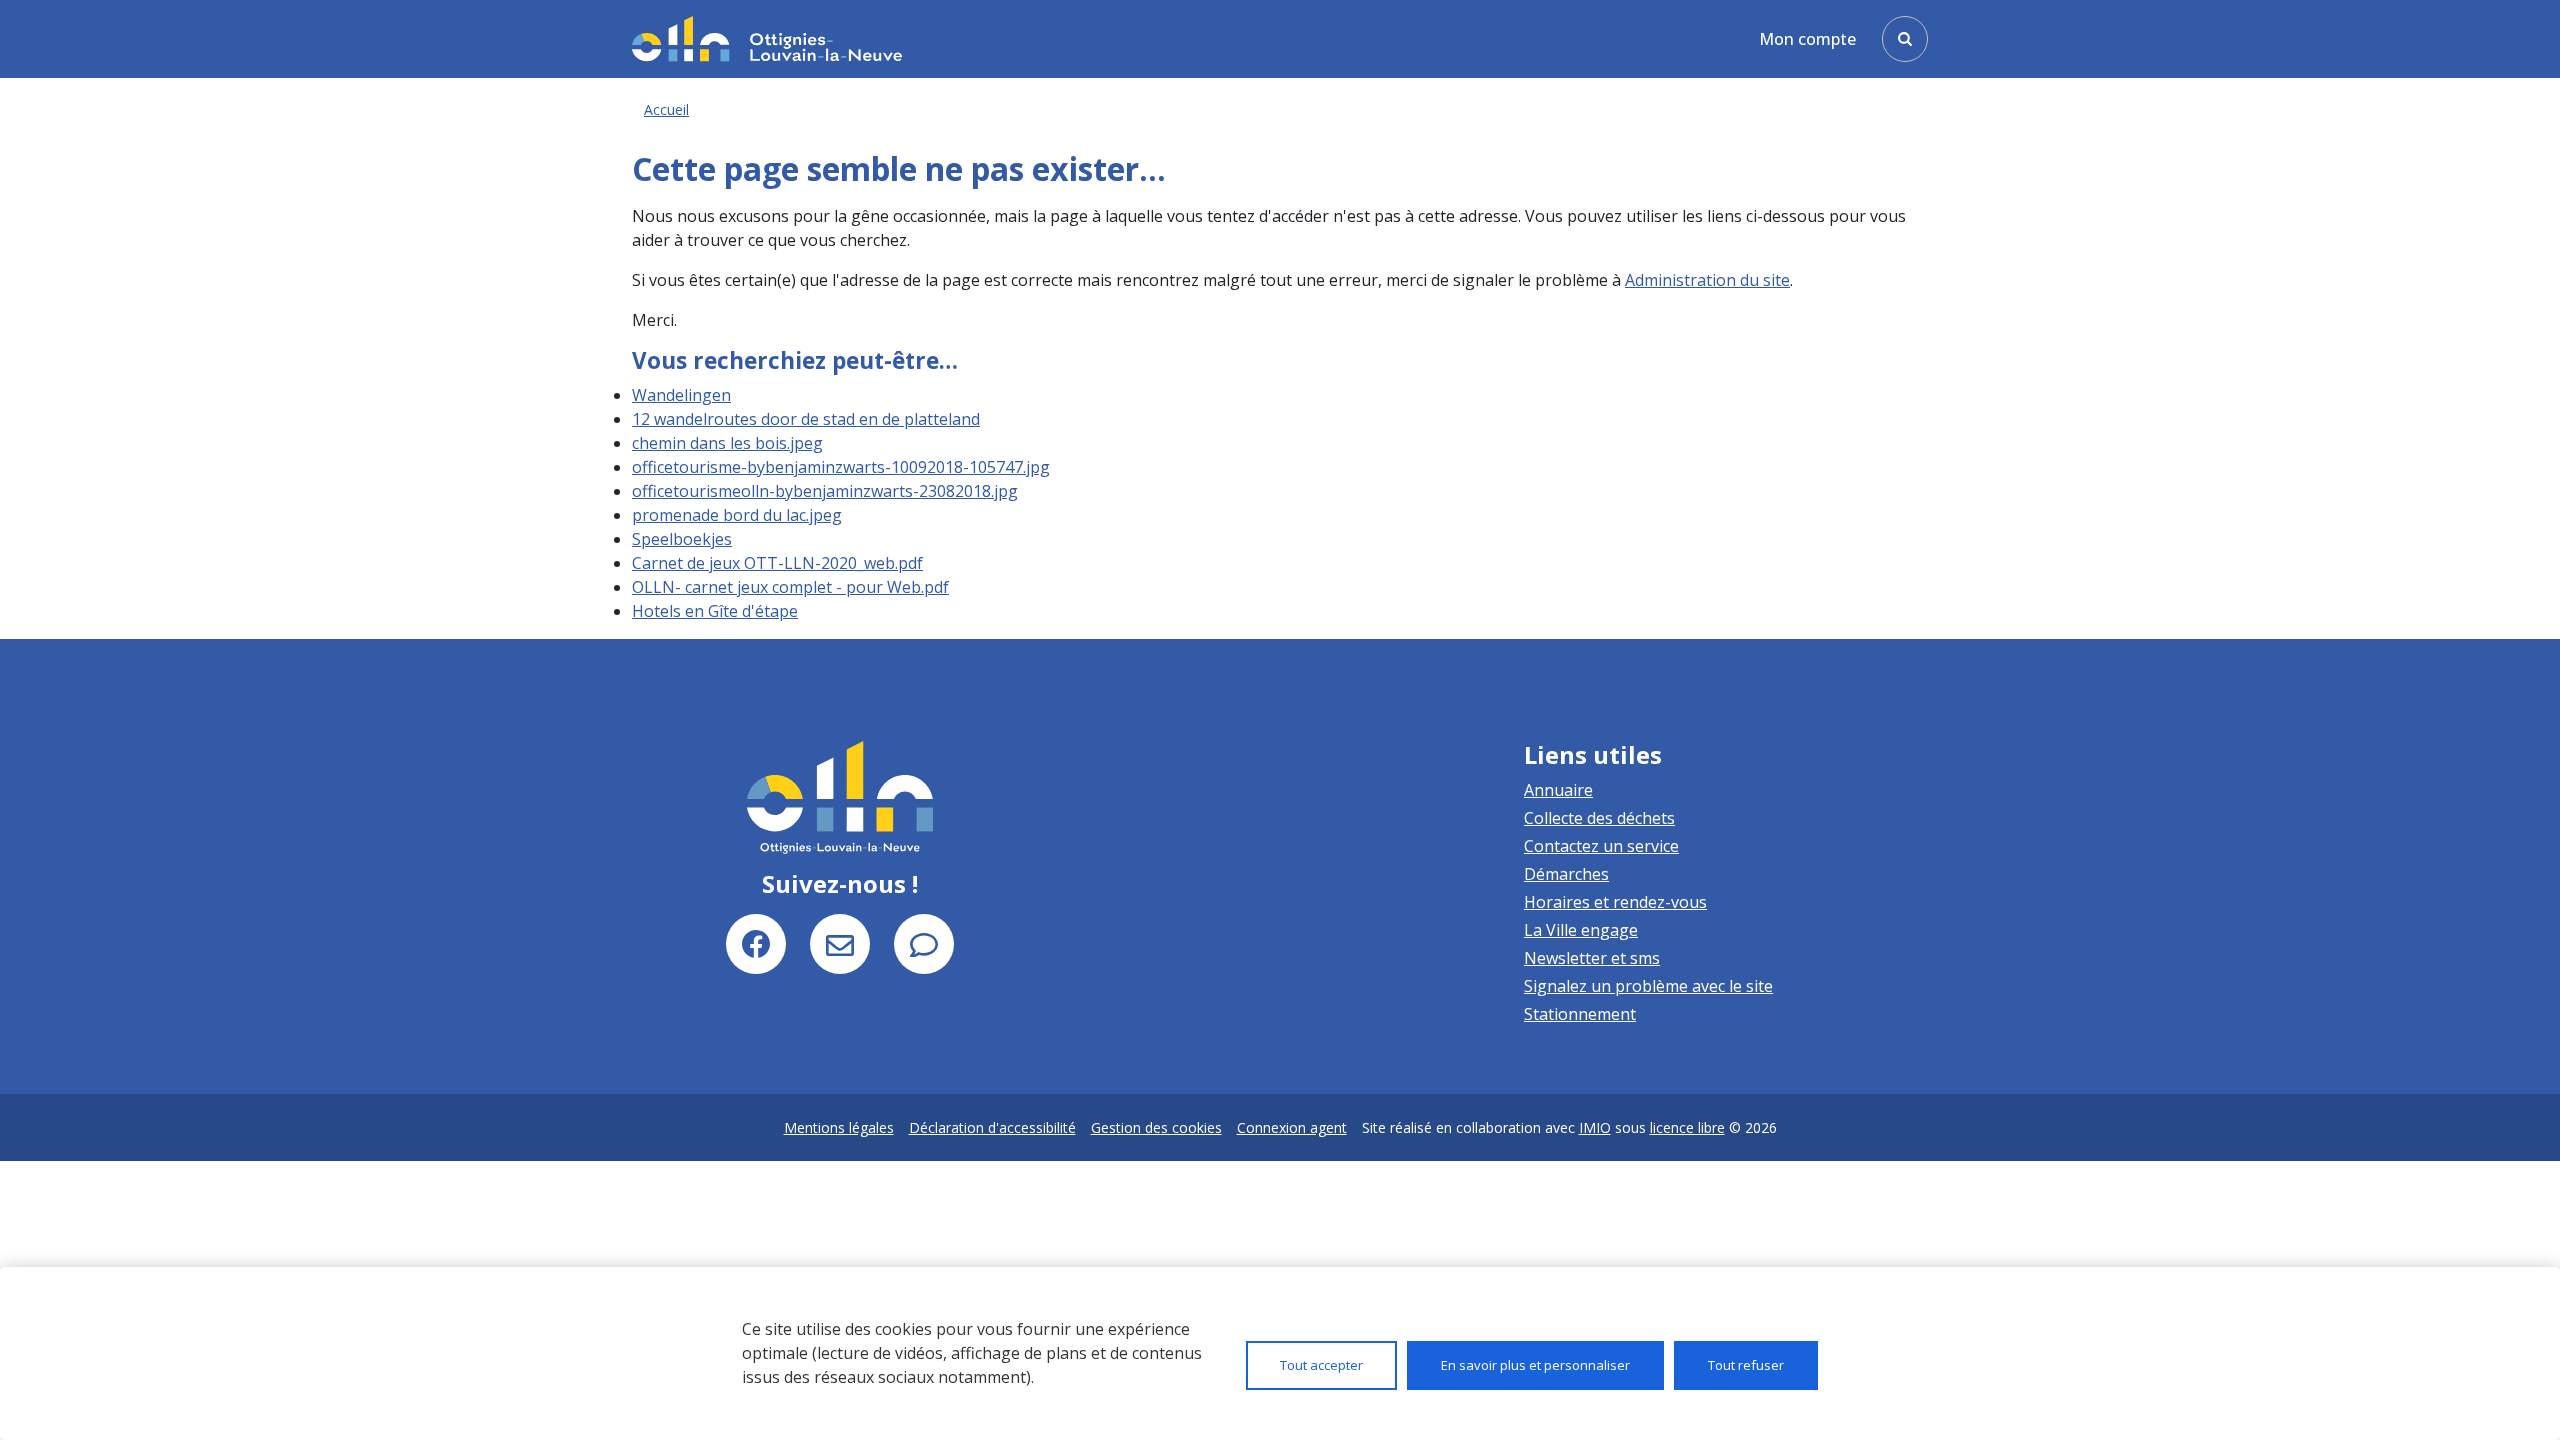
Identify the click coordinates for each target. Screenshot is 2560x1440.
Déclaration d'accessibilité (992, 1127)
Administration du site (1707, 280)
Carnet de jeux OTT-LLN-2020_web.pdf (777, 563)
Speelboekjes (682, 539)
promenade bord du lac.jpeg (737, 515)
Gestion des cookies (1156, 1127)
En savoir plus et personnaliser (1535, 1365)
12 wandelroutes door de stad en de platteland (806, 419)
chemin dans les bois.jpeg (727, 443)
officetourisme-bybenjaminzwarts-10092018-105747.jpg (841, 467)
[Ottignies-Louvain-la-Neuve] (767, 38)
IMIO (1595, 1127)
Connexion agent (1292, 1127)
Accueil (666, 109)
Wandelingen (681, 395)
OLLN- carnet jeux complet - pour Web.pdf (790, 587)
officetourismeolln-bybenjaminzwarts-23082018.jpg (825, 491)
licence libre (1687, 1127)
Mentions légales (839, 1127)
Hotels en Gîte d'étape (715, 611)
